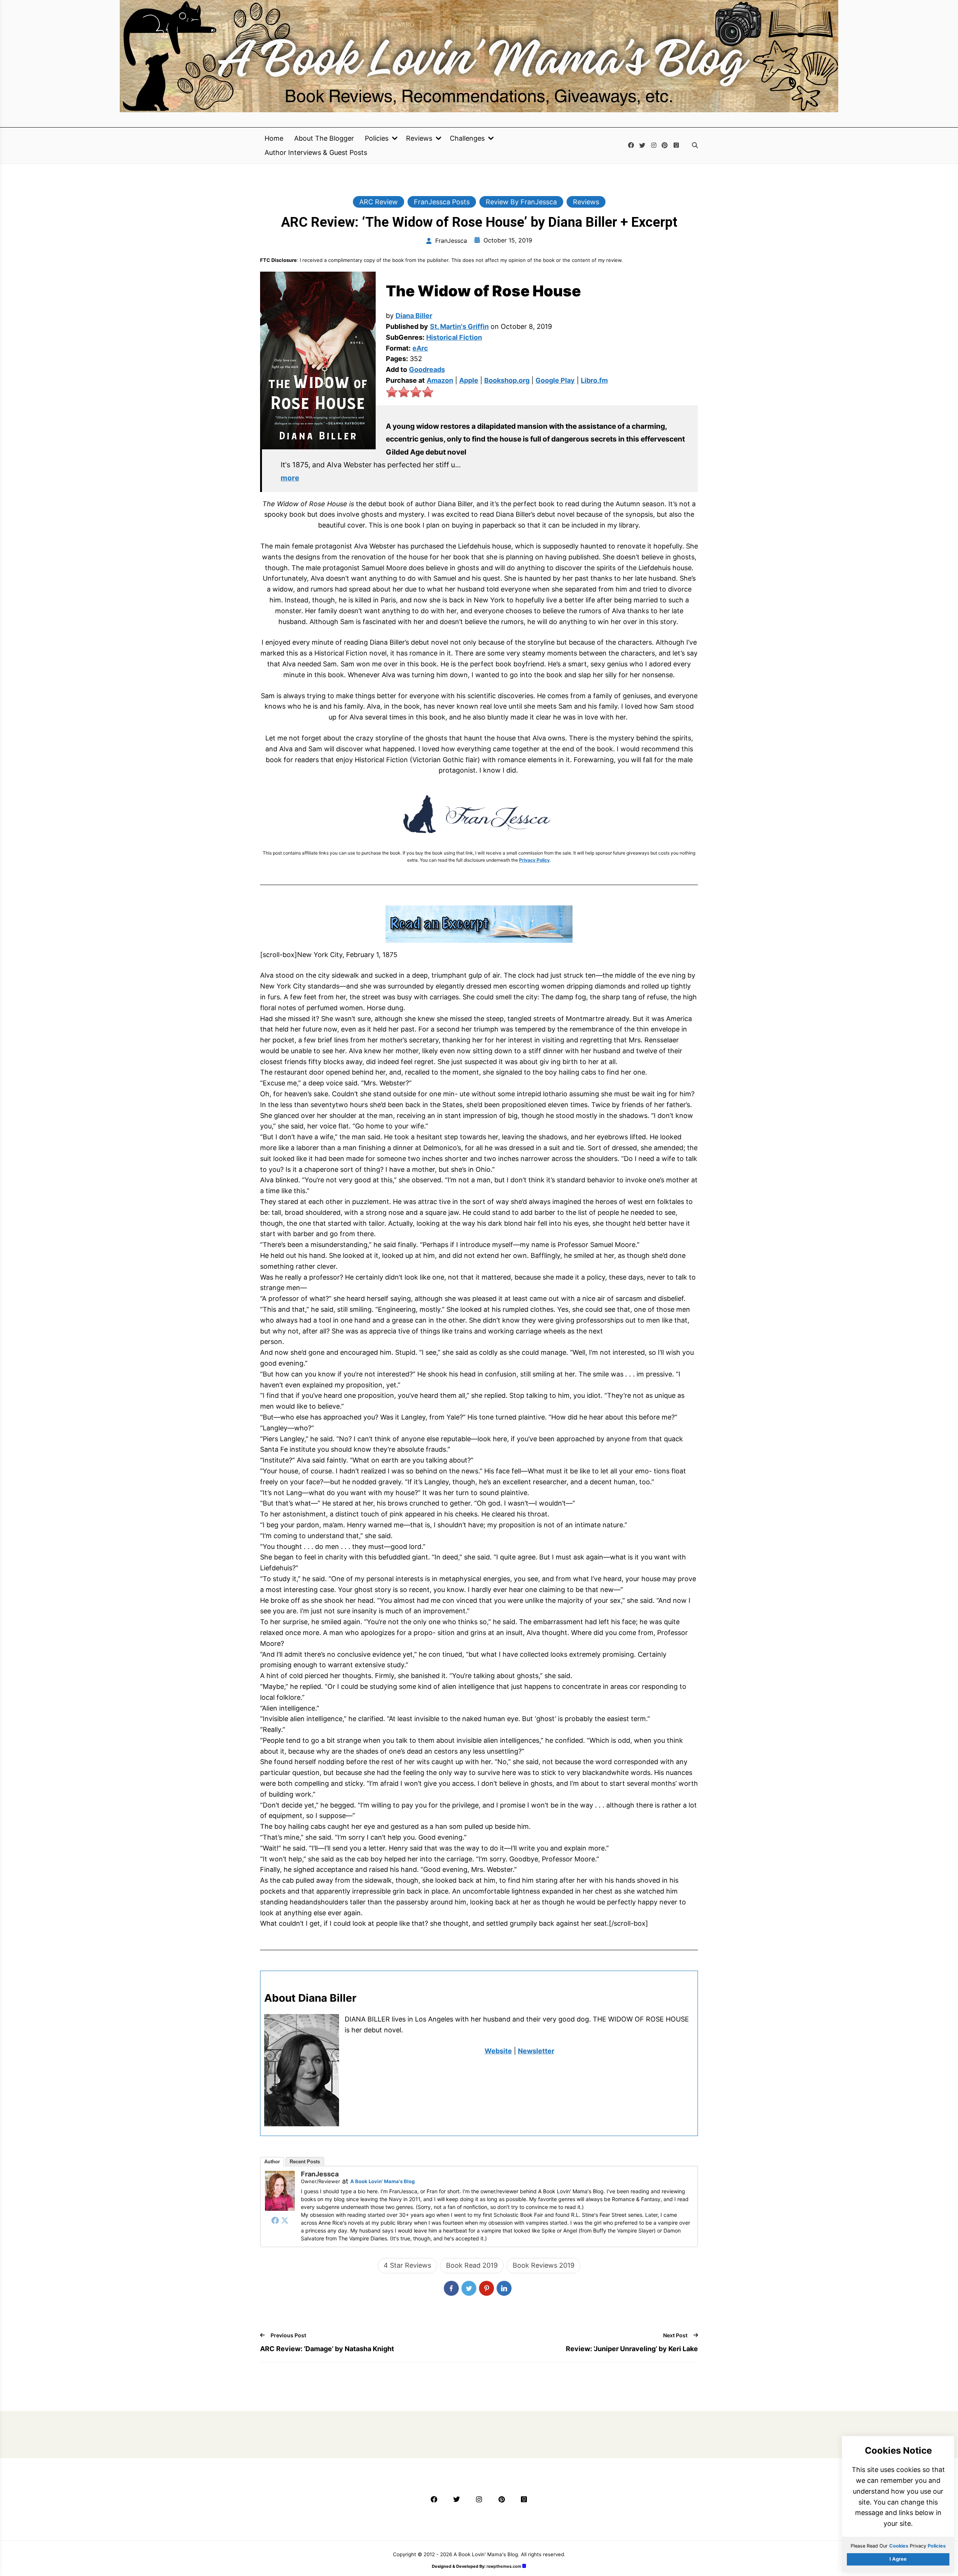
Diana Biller (414, 316)
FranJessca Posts (442, 202)
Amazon (440, 380)
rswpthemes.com (504, 2566)
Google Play (555, 380)
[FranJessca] (280, 2208)
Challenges (467, 138)
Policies (377, 138)
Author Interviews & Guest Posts (316, 153)
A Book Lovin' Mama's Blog (382, 2181)
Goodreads (427, 369)
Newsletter (536, 2051)
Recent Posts (305, 2162)
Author (272, 2162)
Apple (469, 380)
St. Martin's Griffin (459, 326)
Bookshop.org (507, 380)
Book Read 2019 (472, 2265)
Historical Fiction (454, 337)
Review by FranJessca (521, 202)
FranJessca (320, 2174)
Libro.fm (594, 380)
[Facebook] (275, 2220)
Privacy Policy (534, 860)
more (290, 478)
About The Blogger (324, 138)
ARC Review (379, 202)
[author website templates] (524, 2566)
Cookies (899, 2546)
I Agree (898, 2559)
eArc (420, 348)
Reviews (419, 138)
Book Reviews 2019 (544, 2265)
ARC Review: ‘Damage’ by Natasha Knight (327, 2349)
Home (274, 138)
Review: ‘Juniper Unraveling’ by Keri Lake (632, 2349)
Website (498, 2051)
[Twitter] (285, 2220)
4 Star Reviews (407, 2265)
